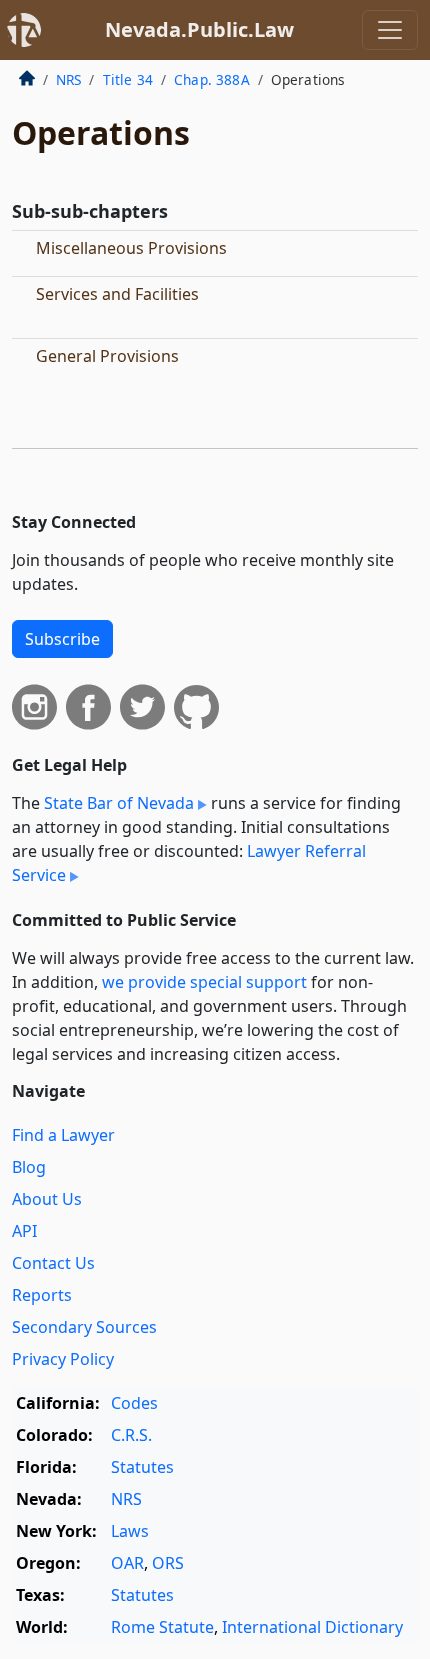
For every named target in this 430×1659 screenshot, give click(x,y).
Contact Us (53, 1263)
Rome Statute (162, 1627)
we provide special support (204, 982)
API (24, 1231)
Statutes (142, 1467)
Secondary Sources (84, 1327)
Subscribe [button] (62, 639)
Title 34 (128, 79)
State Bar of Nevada (119, 803)
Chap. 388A (212, 79)
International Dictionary (312, 1627)
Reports (42, 1295)
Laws (130, 1531)
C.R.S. (131, 1435)
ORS (168, 1563)
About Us (47, 1199)
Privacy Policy (63, 1359)
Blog (29, 1167)
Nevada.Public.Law (199, 29)
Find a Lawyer (63, 1135)
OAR (127, 1563)
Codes (134, 1403)
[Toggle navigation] (390, 30)
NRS (68, 79)
